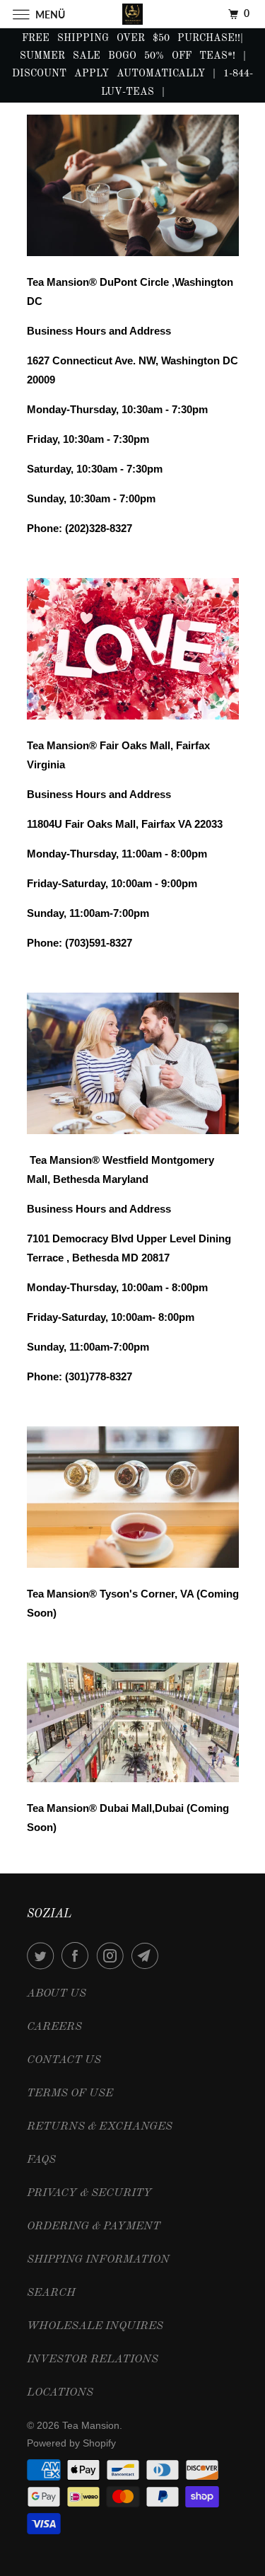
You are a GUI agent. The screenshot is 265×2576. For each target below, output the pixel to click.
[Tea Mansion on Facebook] (78, 1956)
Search (51, 2293)
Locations (60, 2393)
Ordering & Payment (94, 2226)
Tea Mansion (91, 2425)
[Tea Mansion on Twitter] (43, 1956)
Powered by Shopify (71, 2443)
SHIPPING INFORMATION (98, 2260)
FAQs (41, 2160)
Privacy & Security (89, 2193)
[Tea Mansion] (133, 14)
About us (57, 1994)
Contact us (64, 2060)
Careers (54, 2027)
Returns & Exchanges (100, 2127)
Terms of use (70, 2093)
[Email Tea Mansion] (148, 1956)
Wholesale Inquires (95, 2326)
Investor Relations (93, 2360)
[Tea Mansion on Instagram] (113, 1956)
